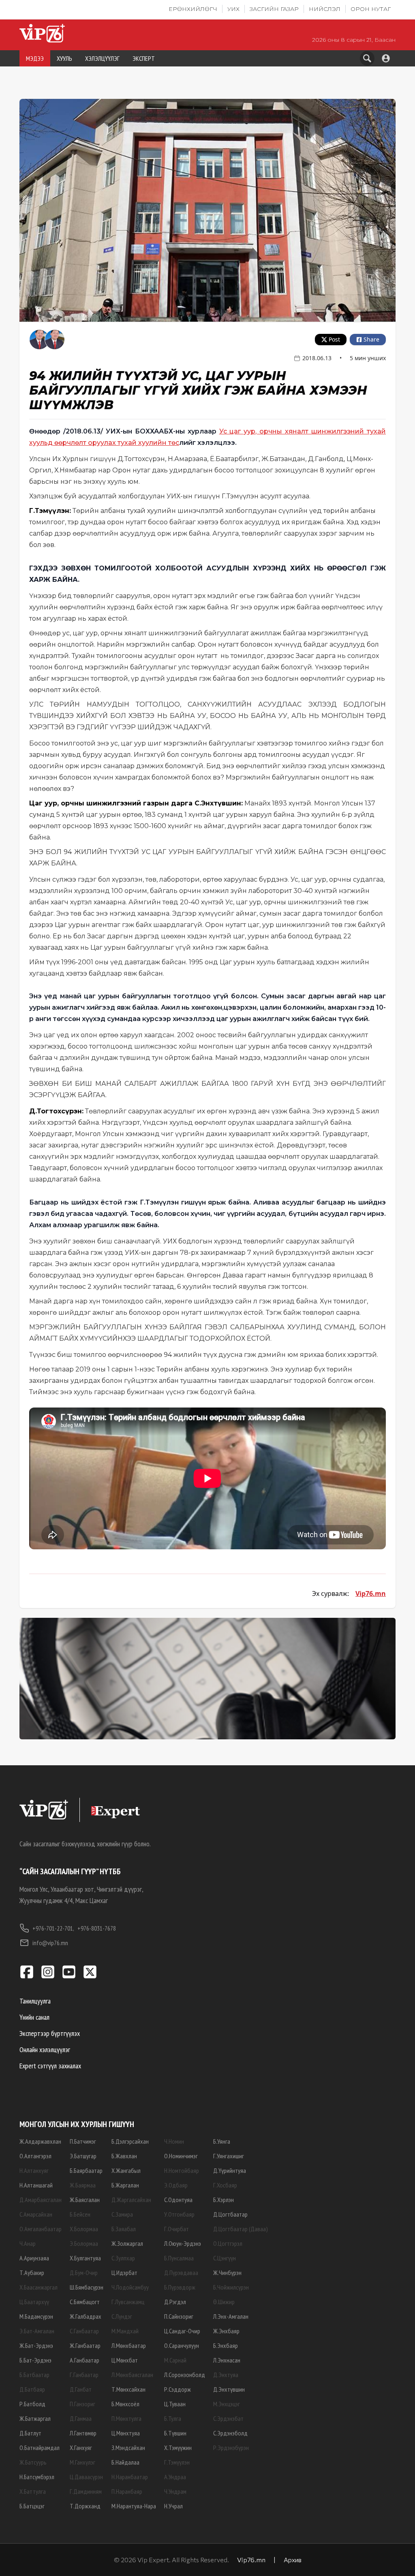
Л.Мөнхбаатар (129, 2345)
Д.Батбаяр (32, 2389)
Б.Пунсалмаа (179, 2258)
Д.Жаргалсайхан (131, 2200)
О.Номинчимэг (181, 2156)
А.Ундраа (175, 2477)
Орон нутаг (371, 9)
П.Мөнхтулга (126, 2418)
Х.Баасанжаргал (39, 2287)
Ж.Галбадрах (86, 2316)
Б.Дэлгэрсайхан (130, 2141)
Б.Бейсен (80, 2214)
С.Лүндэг (122, 2316)
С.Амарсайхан (36, 2214)
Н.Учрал (173, 2506)
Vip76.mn (371, 1593)
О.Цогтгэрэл (228, 2243)
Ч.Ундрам (175, 2491)
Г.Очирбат (176, 2229)
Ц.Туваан (175, 2404)
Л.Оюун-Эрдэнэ (183, 2243)
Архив (293, 2560)
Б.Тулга (173, 2418)
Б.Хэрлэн (224, 2200)
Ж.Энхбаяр (226, 2331)
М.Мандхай (125, 2331)
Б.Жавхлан (124, 2156)
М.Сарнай (175, 2360)
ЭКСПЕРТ (144, 58)
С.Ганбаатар (84, 2331)
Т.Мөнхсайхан (128, 2389)
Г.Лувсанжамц (128, 2302)
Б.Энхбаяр (226, 2345)
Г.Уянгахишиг (229, 2156)
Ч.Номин (174, 2141)
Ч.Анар (28, 2243)
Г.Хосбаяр (225, 2185)
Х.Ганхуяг (81, 2448)
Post (334, 339)
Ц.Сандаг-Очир (182, 2331)
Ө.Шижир (224, 2302)
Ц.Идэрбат (124, 2273)
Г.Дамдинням (86, 2491)
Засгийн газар (274, 9)
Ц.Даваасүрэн (86, 2477)
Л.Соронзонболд (185, 2375)
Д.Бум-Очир (84, 2273)
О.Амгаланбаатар (41, 2229)
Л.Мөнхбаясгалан (132, 2375)
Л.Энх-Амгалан (231, 2316)
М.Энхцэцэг (227, 2404)
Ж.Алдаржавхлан (40, 2141)
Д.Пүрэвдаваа (181, 2273)
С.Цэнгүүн (225, 2258)
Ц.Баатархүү (34, 2302)
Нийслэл (325, 9)
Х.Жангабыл (126, 2170)
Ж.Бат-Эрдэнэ (36, 2345)
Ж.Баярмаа (83, 2185)
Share (371, 339)
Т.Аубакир (32, 2273)
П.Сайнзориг (179, 2316)
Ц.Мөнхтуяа (126, 2433)
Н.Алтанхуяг (34, 2170)
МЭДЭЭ (35, 58)
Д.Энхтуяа (226, 2375)
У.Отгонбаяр (179, 2214)
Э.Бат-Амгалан (37, 2331)
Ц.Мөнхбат (125, 2360)
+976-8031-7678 (97, 1928)
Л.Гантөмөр (83, 2433)
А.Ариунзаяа (34, 2258)
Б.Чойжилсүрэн (231, 2287)
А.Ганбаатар (84, 2360)
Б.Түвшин (175, 2433)
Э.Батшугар (83, 2156)
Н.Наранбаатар (130, 2477)
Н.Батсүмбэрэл (37, 2477)
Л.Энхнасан (227, 2360)
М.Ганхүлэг (82, 2462)
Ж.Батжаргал (35, 2418)
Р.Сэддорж (178, 2389)
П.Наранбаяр (127, 2491)
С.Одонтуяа (178, 2200)
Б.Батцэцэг (32, 2506)
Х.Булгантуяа (85, 2258)
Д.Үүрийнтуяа (230, 2170)
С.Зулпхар (123, 2258)
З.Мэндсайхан (128, 2448)
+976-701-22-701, (53, 1928)
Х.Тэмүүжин (178, 2448)
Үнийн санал (34, 2017)
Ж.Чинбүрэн (227, 2273)
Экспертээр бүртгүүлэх (50, 2033)
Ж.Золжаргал (127, 2243)
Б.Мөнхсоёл (125, 2404)
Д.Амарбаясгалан (41, 2200)
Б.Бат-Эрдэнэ (35, 2360)
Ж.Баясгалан (85, 2200)
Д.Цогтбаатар (230, 2214)
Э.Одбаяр (176, 2185)
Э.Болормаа (84, 2243)
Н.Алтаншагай (36, 2185)
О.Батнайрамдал (40, 2448)
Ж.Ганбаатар (85, 2345)
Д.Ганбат (81, 2389)
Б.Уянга (222, 2141)
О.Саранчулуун (182, 2345)
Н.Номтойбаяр (182, 2170)
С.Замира (122, 2214)
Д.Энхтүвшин (229, 2389)
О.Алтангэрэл (35, 2156)
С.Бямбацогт (85, 2302)
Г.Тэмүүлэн (177, 2462)
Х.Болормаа (84, 2229)
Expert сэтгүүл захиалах (50, 2066)
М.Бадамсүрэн (36, 2316)
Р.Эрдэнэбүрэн (231, 2448)
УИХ (233, 9)
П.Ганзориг (82, 2404)
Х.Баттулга (33, 2491)
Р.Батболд (32, 2404)
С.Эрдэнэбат (228, 2418)
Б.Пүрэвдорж (180, 2287)
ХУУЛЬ (64, 58)
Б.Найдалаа (125, 2462)
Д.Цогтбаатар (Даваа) (241, 2229)
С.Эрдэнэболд (230, 2433)
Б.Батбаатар (34, 2375)
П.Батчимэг (83, 2141)
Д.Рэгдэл (175, 2302)
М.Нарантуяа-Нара (134, 2506)
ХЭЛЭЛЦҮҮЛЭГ (102, 58)
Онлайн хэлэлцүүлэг (45, 2049)
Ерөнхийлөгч (193, 9)
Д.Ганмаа (81, 2418)
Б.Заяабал (124, 2229)
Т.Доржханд (85, 2506)
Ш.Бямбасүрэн (87, 2287)
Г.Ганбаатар (84, 2375)
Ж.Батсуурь (33, 2462)
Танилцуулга (35, 2001)
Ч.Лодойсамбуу (130, 2287)
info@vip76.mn (50, 1943)
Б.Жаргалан (125, 2185)
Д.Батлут (30, 2433)
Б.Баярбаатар (86, 2170)
